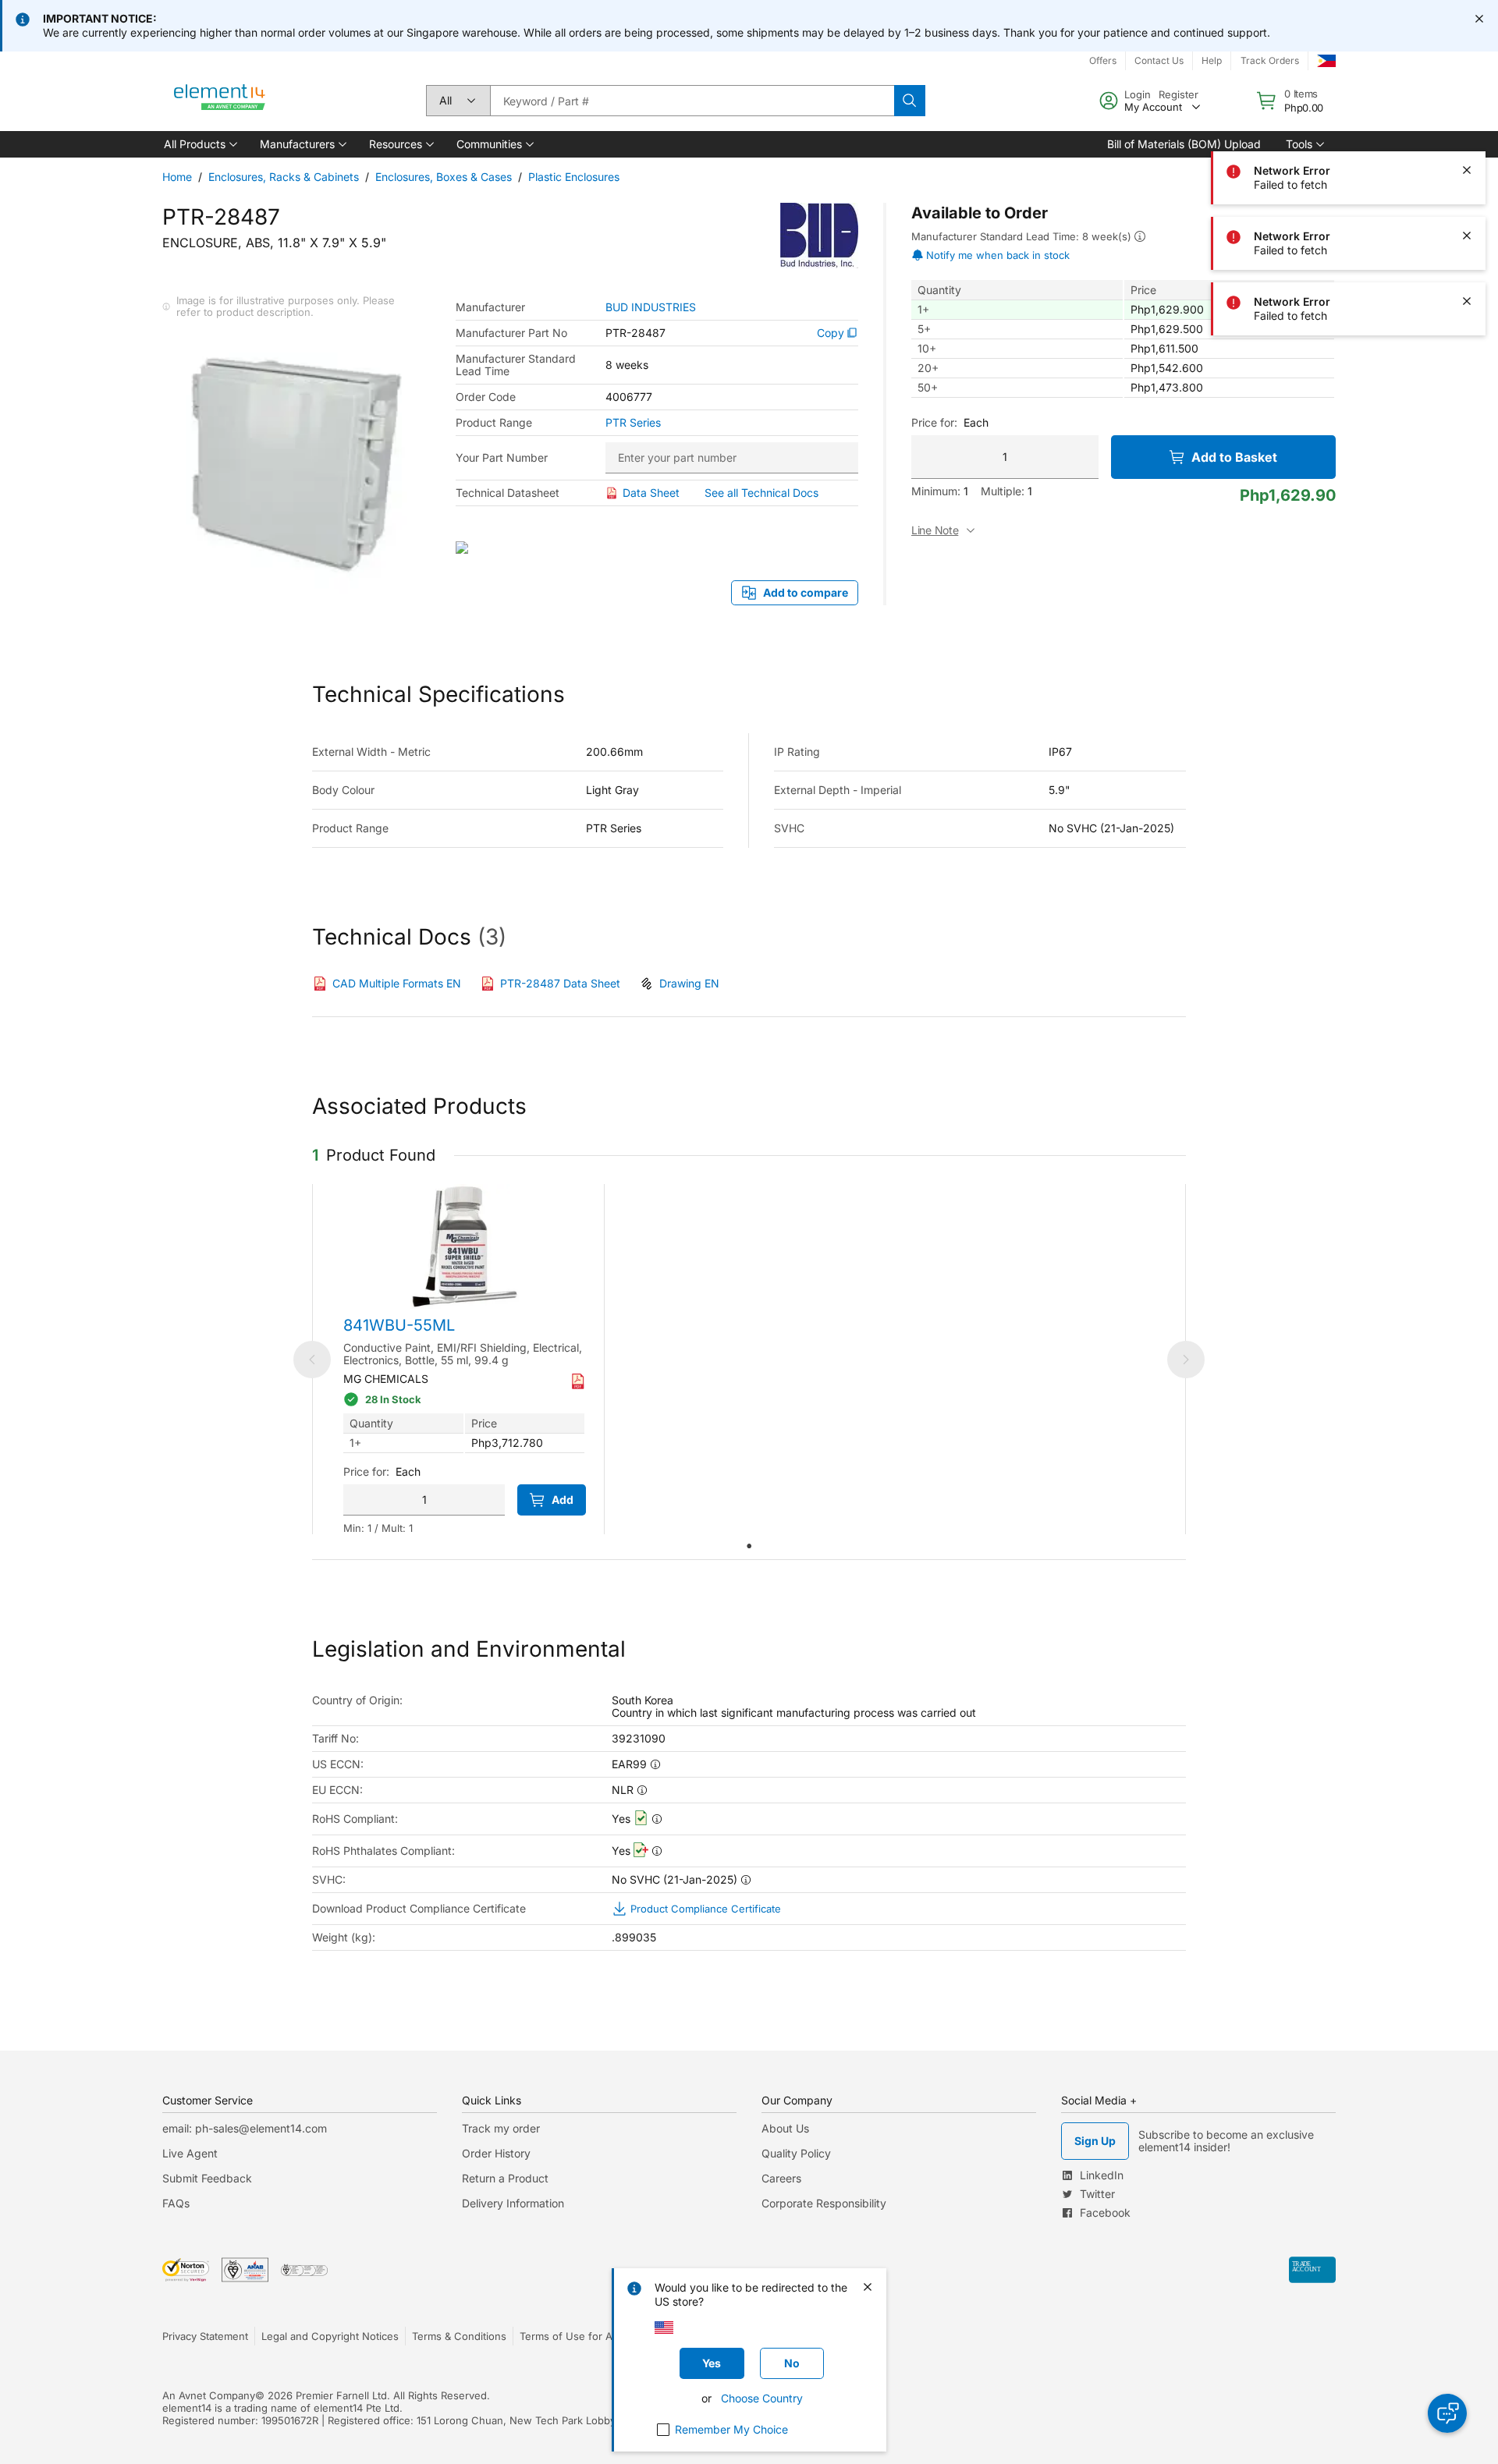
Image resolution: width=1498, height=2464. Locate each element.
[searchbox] (692, 101)
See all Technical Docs (761, 493)
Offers (1103, 60)
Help (1212, 60)
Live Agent (190, 2153)
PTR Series (633, 423)
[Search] (910, 101)
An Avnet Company (209, 2395)
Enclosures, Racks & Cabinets (284, 177)
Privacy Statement (205, 2336)
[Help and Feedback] (1447, 2413)
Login (1138, 94)
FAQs (176, 2203)
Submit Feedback (207, 2178)
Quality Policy (796, 2153)
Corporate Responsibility (824, 2203)
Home (177, 177)
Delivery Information (513, 2203)
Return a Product (505, 2178)
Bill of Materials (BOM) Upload (1184, 144)
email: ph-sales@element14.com (245, 2128)
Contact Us (1159, 60)
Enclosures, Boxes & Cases (444, 177)
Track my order (501, 2128)
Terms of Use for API (570, 2336)
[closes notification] (1479, 19)
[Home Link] (220, 101)
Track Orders (1270, 60)
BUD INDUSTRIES (651, 307)
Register (1179, 94)
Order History (496, 2153)
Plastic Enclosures (574, 177)
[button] (199, 144)
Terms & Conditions (459, 2336)
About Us (785, 2128)
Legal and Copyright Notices (330, 2336)
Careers (781, 2178)
